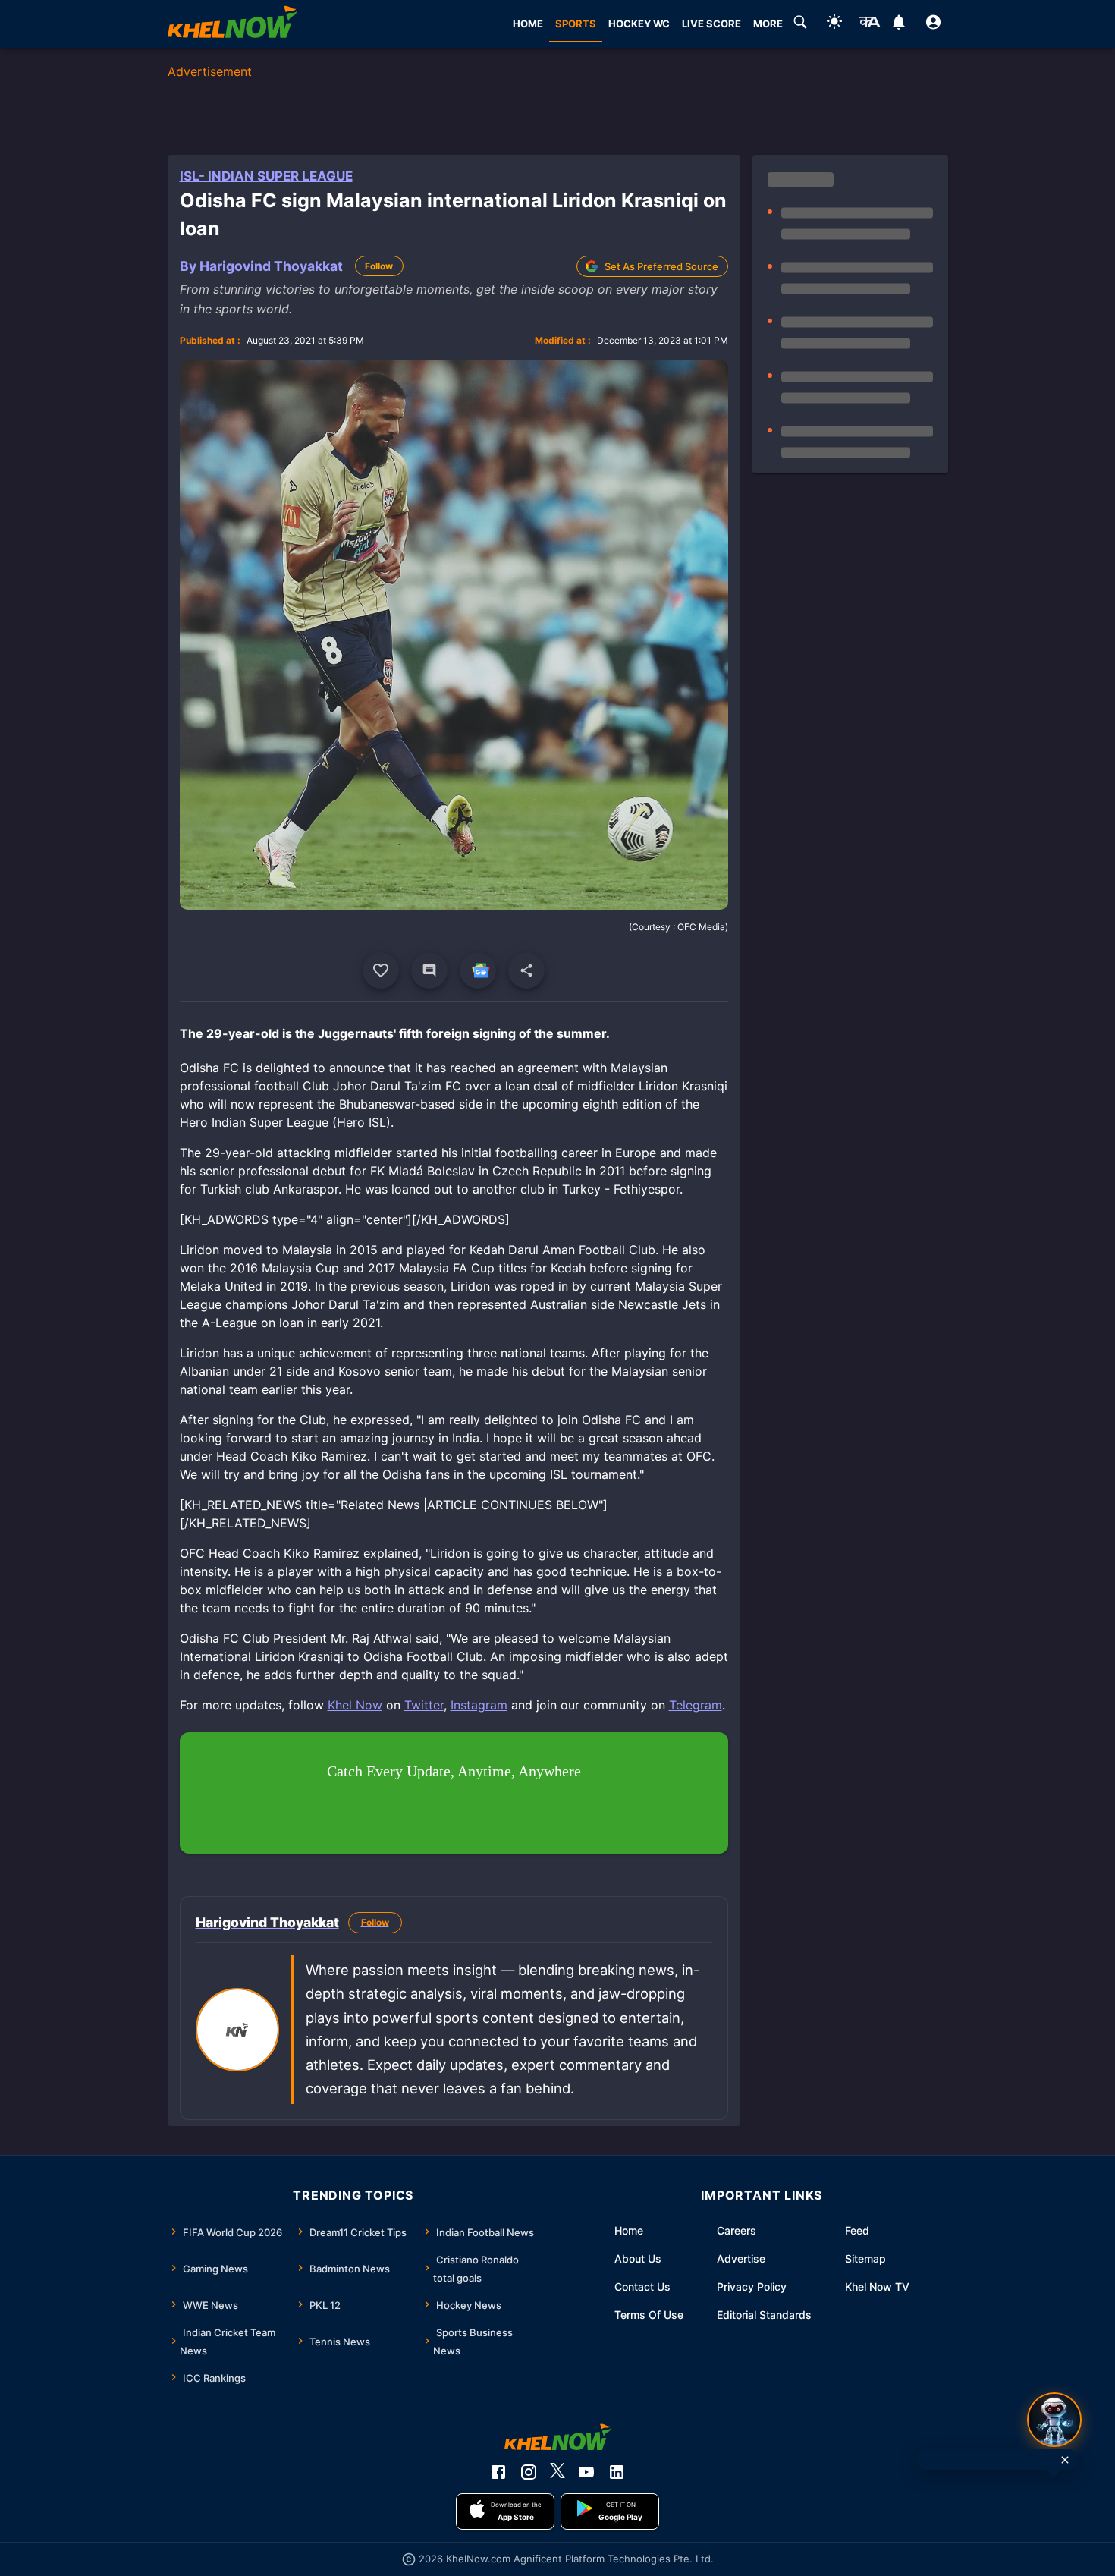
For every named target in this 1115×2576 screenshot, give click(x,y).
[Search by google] (800, 24)
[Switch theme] (834, 24)
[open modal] (1054, 2420)
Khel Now (355, 1705)
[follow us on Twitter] (557, 2472)
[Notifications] (899, 24)
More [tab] (768, 24)
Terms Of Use (649, 2315)
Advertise (741, 2258)
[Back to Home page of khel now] (232, 24)
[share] (526, 970)
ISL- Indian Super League (266, 176)
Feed (857, 2230)
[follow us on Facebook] (498, 2472)
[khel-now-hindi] (869, 24)
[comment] (429, 970)
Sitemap (865, 2258)
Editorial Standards (764, 2315)
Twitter (424, 1705)
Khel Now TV (877, 2287)
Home (629, 2230)
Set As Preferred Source (661, 266)
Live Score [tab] (711, 24)
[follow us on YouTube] (586, 2472)
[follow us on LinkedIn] (617, 2472)
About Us (638, 2258)
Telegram (696, 1705)
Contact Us (642, 2287)
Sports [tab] (576, 24)
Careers (737, 2230)
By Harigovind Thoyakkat (261, 266)
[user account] (933, 24)
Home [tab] (528, 24)
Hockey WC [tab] (639, 24)
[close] (1065, 2460)
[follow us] (478, 970)
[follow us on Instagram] (529, 2472)
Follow (379, 266)
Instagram (479, 1705)
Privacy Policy (752, 2287)
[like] (381, 970)
